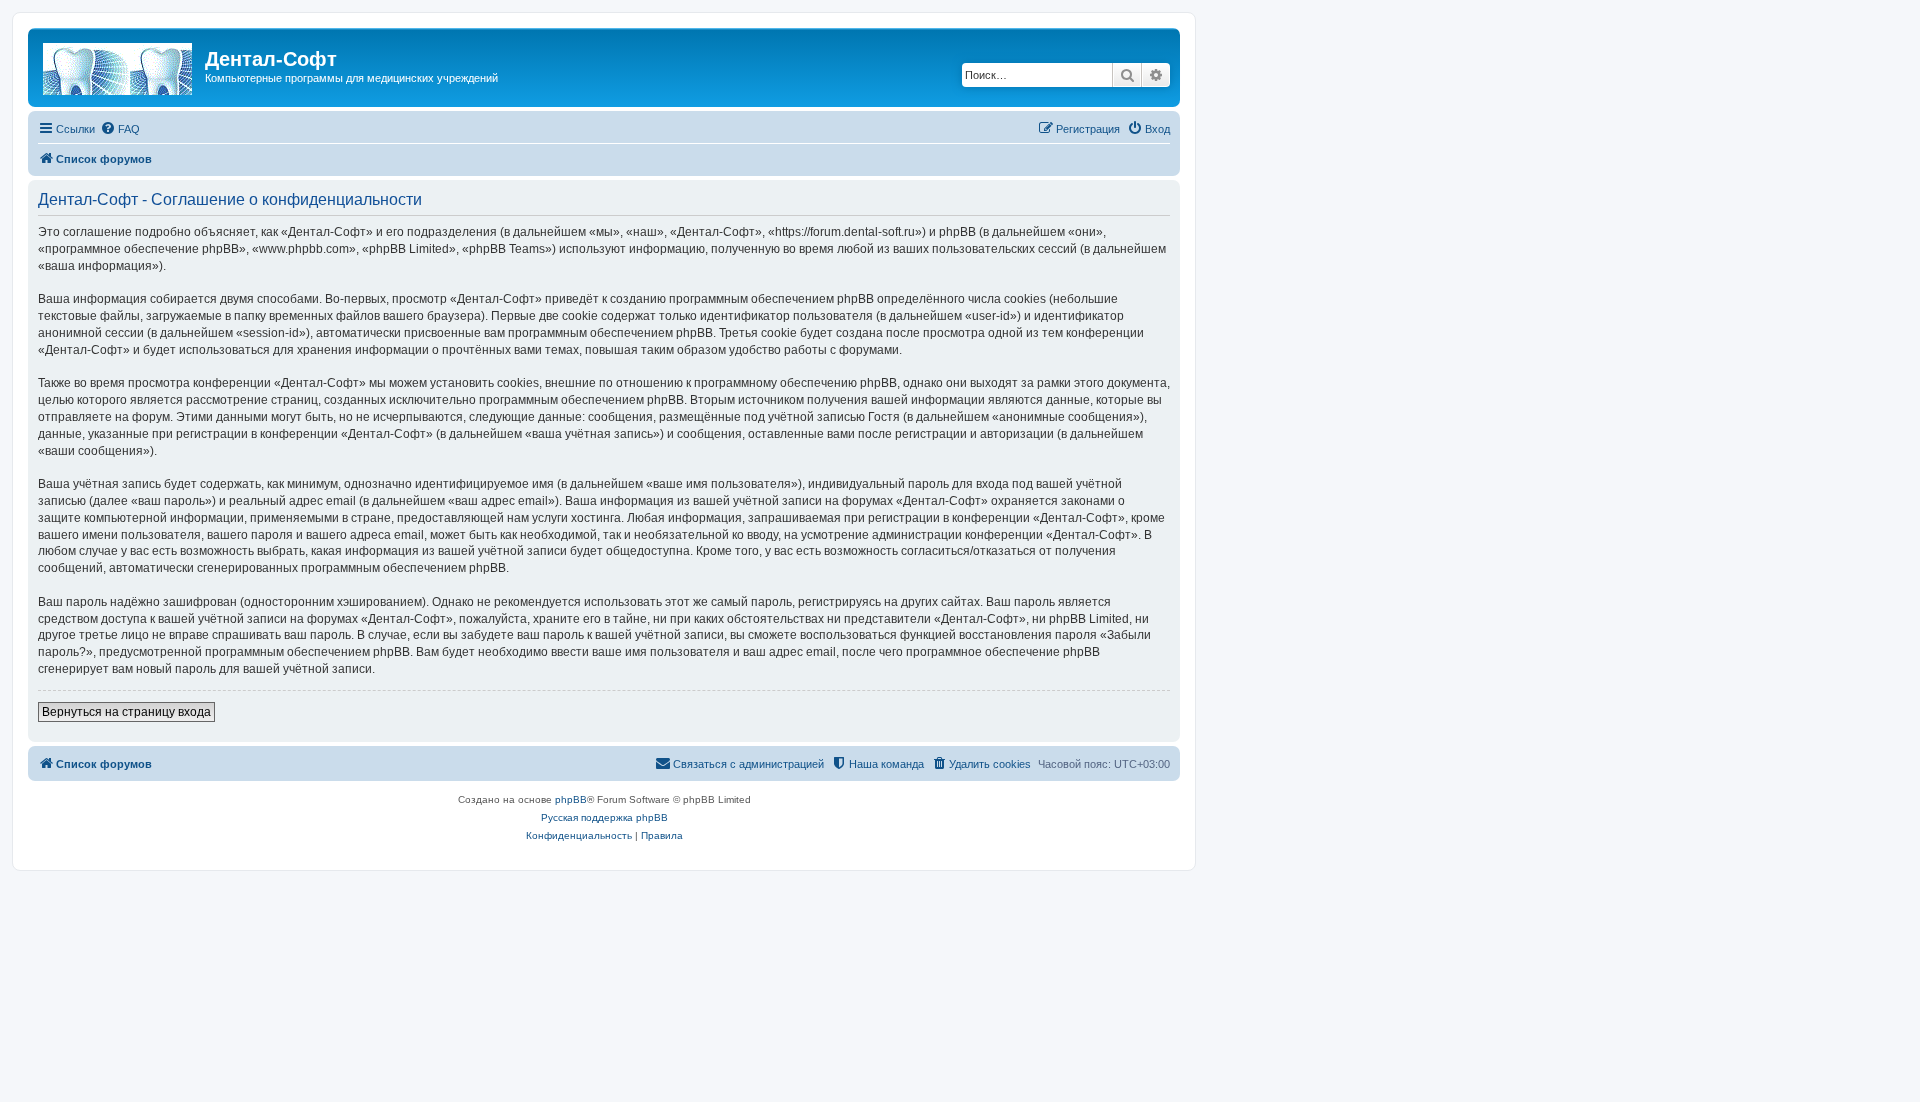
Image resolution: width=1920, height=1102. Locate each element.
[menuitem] (120, 129)
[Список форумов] (119, 65)
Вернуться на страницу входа (126, 712)
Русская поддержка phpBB (604, 817)
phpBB (571, 799)
